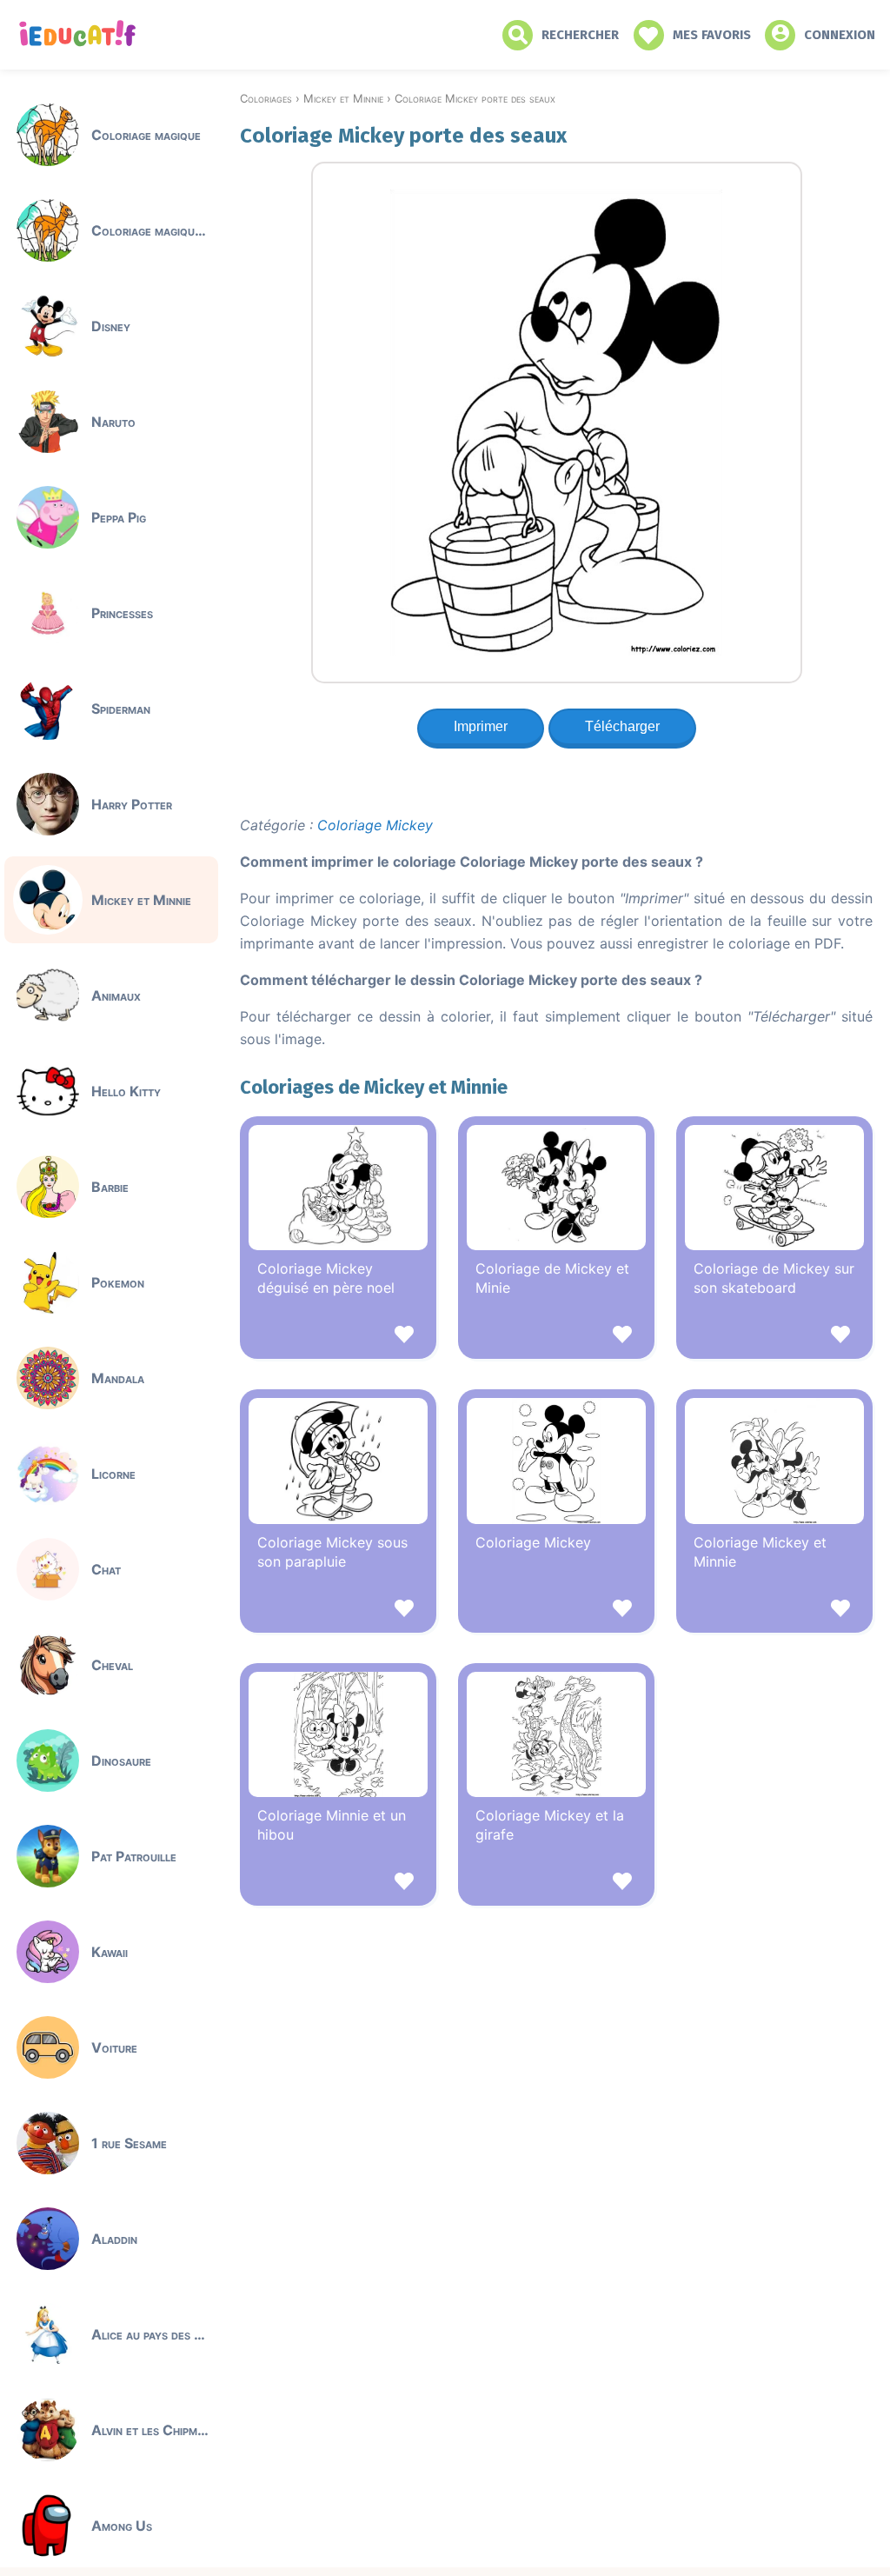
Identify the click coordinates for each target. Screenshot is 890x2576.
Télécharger (622, 726)
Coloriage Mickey (375, 825)
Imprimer (481, 726)
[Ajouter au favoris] (338, 1337)
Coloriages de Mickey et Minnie (374, 1087)
